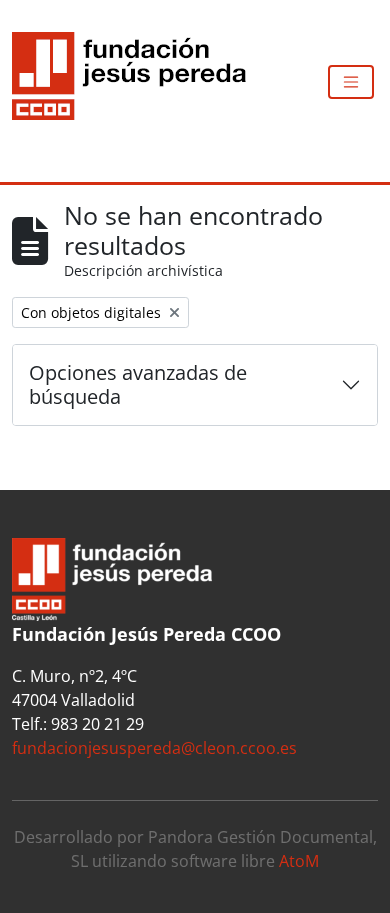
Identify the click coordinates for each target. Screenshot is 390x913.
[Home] (137, 82)
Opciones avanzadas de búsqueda (138, 384)
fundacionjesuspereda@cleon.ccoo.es (154, 748)
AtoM (299, 861)
